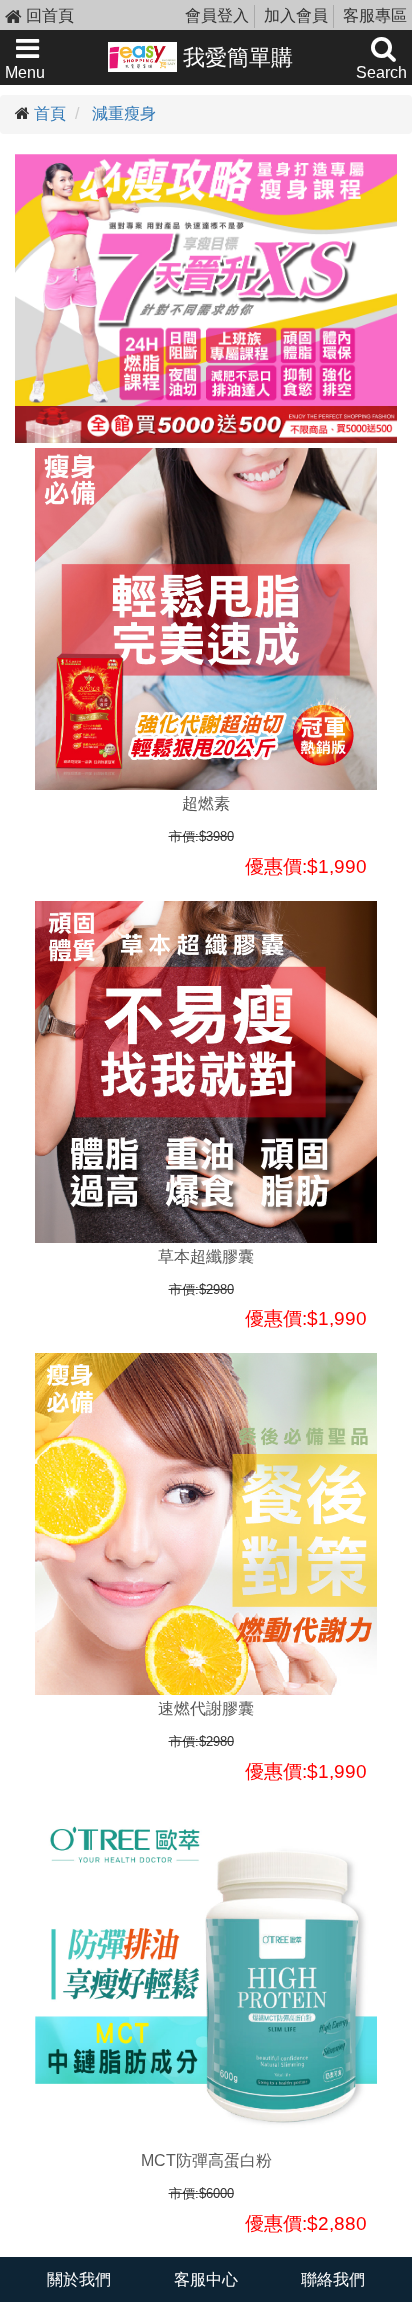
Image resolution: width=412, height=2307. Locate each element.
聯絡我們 (333, 2279)
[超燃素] (206, 619)
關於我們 (79, 2279)
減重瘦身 (124, 113)
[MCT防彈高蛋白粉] (206, 1976)
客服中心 (206, 2279)
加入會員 (296, 15)
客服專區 (375, 15)
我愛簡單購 (235, 57)
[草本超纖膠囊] (206, 1072)
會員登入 (217, 15)
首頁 (50, 113)
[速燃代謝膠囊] (206, 1524)
